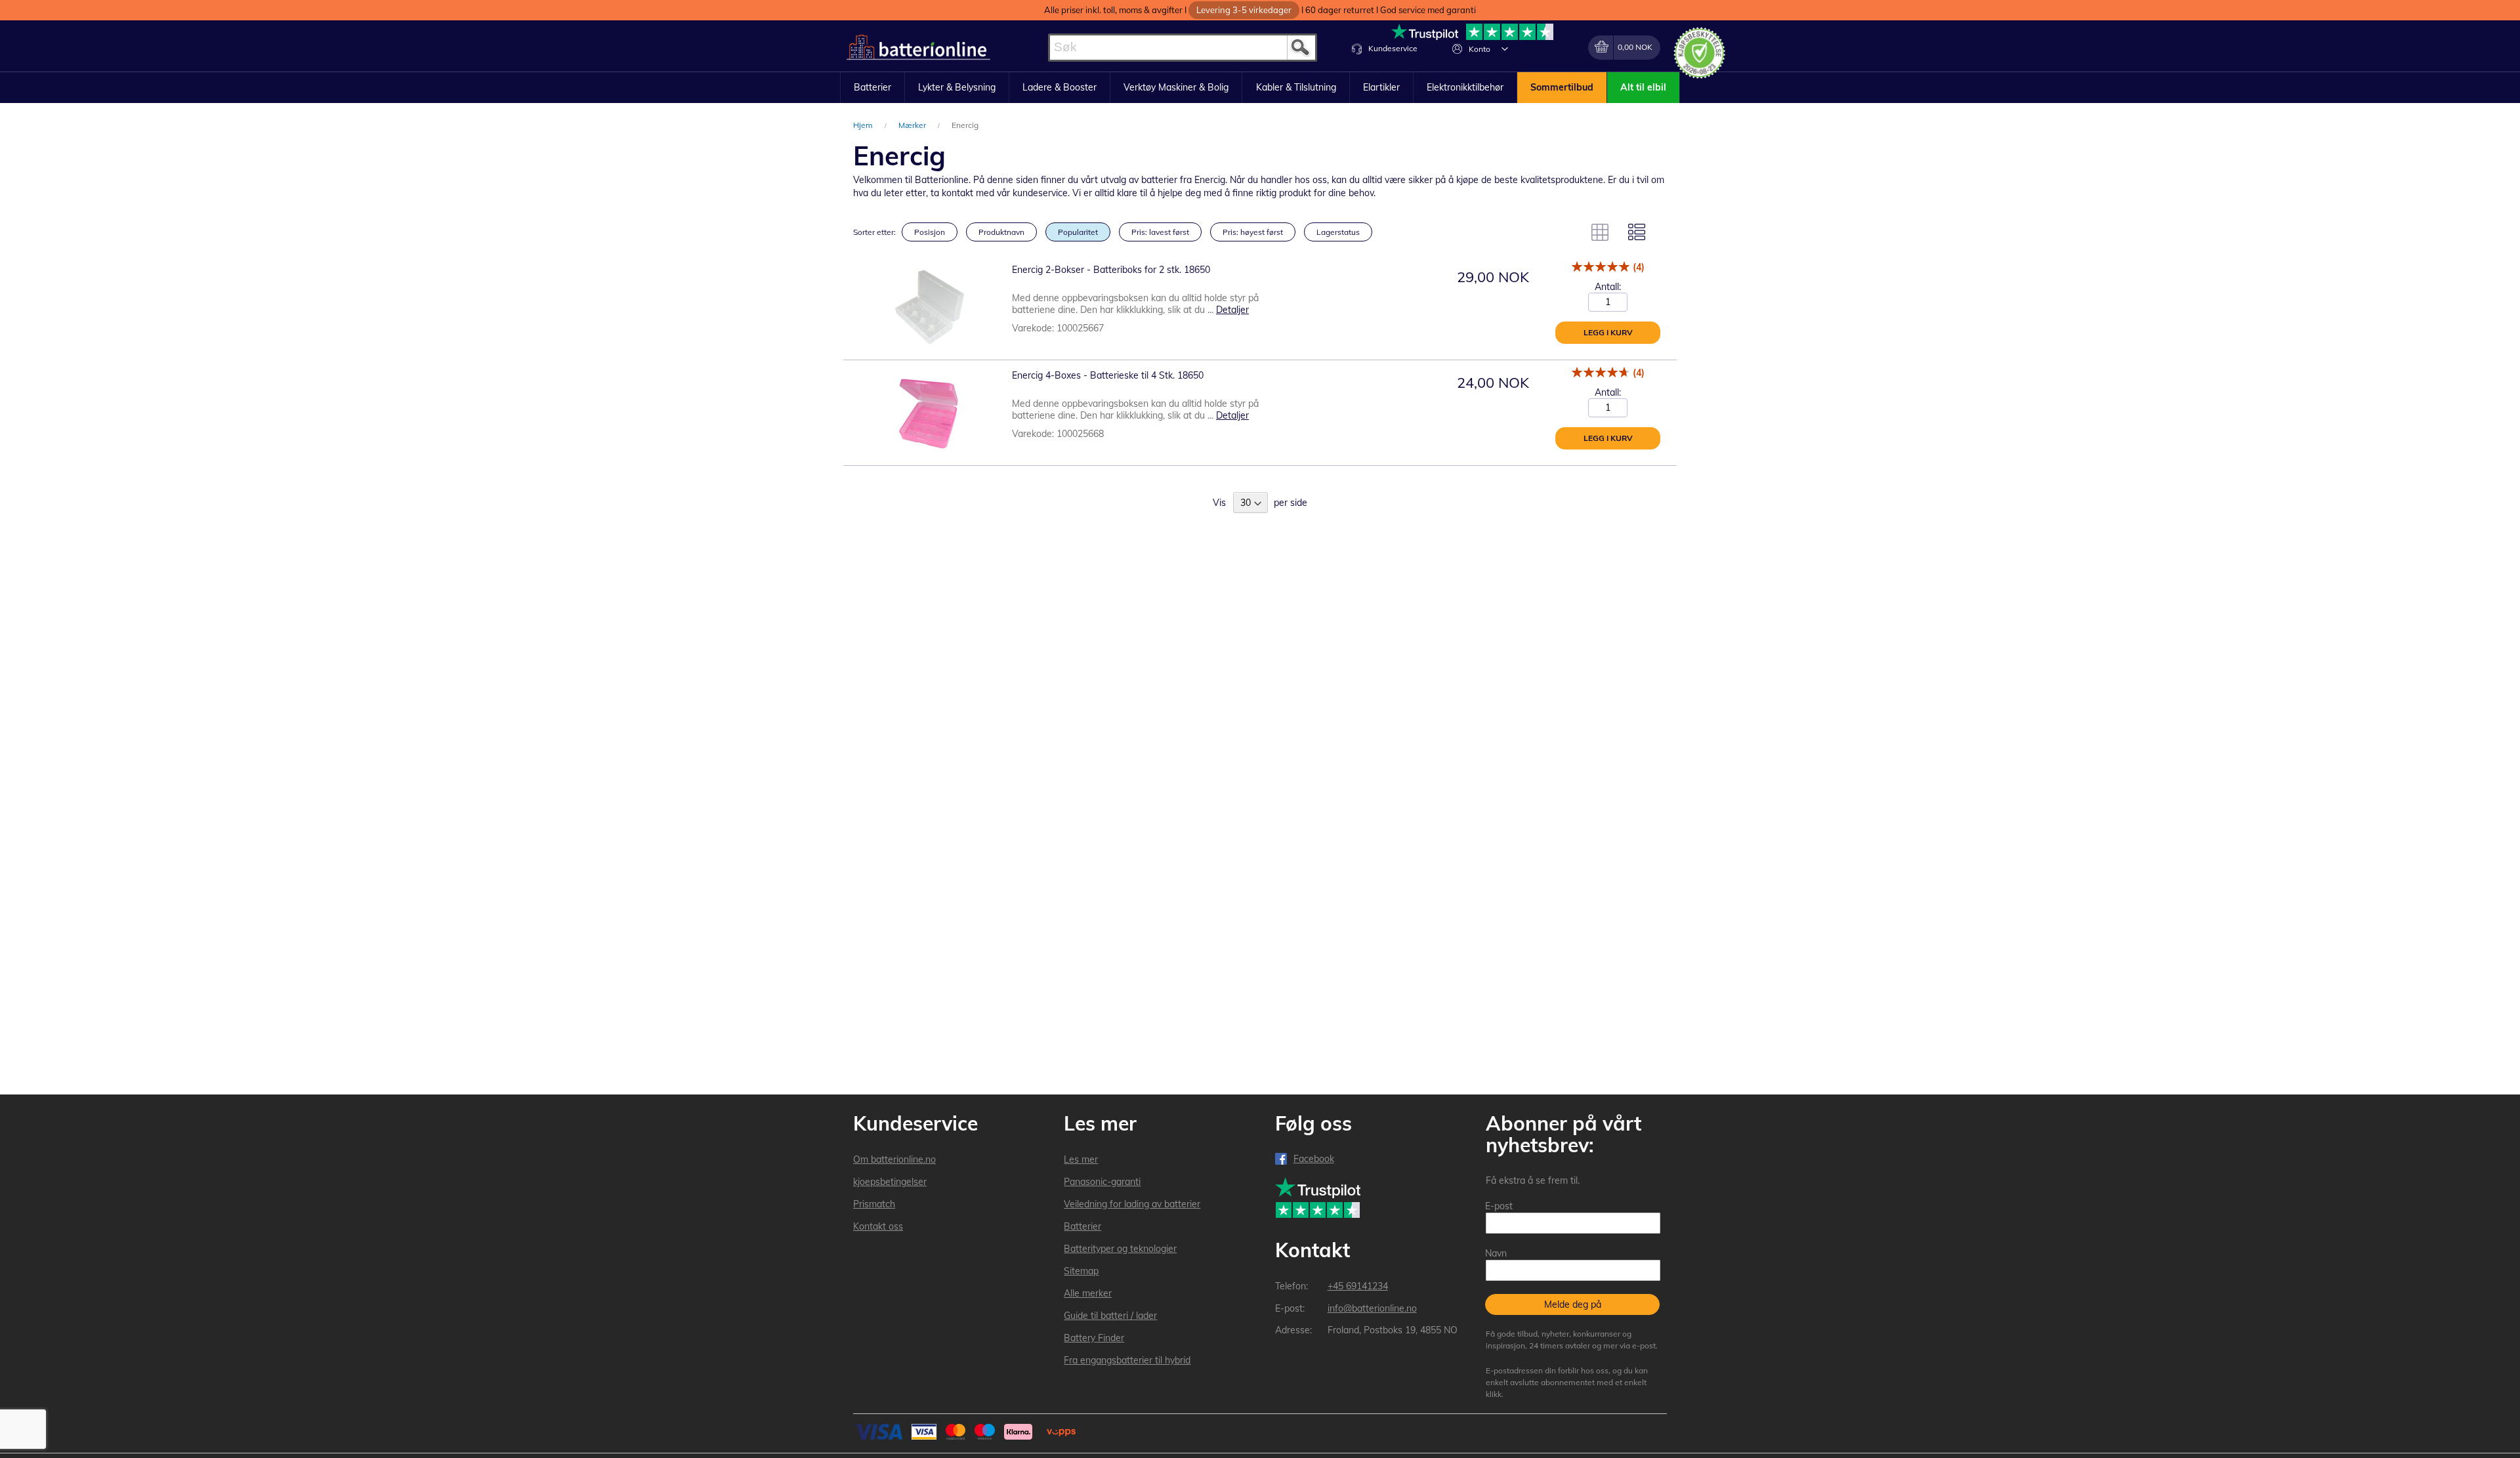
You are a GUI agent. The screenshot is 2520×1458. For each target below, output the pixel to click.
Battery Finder (1094, 1338)
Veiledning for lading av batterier (1132, 1204)
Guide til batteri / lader (1110, 1316)
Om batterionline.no (894, 1159)
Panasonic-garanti (1102, 1182)
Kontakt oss (878, 1226)
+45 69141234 (1358, 1286)
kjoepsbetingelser (890, 1182)
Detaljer (1232, 310)
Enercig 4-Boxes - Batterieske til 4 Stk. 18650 (1108, 375)
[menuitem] (872, 88)
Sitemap (1081, 1271)
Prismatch (874, 1204)
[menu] (1260, 88)
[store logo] (918, 48)
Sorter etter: (874, 232)
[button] (1505, 49)
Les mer (1081, 1159)
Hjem (864, 125)
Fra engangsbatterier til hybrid (1127, 1360)
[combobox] (1183, 48)
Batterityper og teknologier (1120, 1249)
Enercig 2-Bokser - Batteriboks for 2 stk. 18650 (1111, 270)
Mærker (913, 125)
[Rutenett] (1600, 232)
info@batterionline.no (1372, 1308)
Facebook (1314, 1159)
